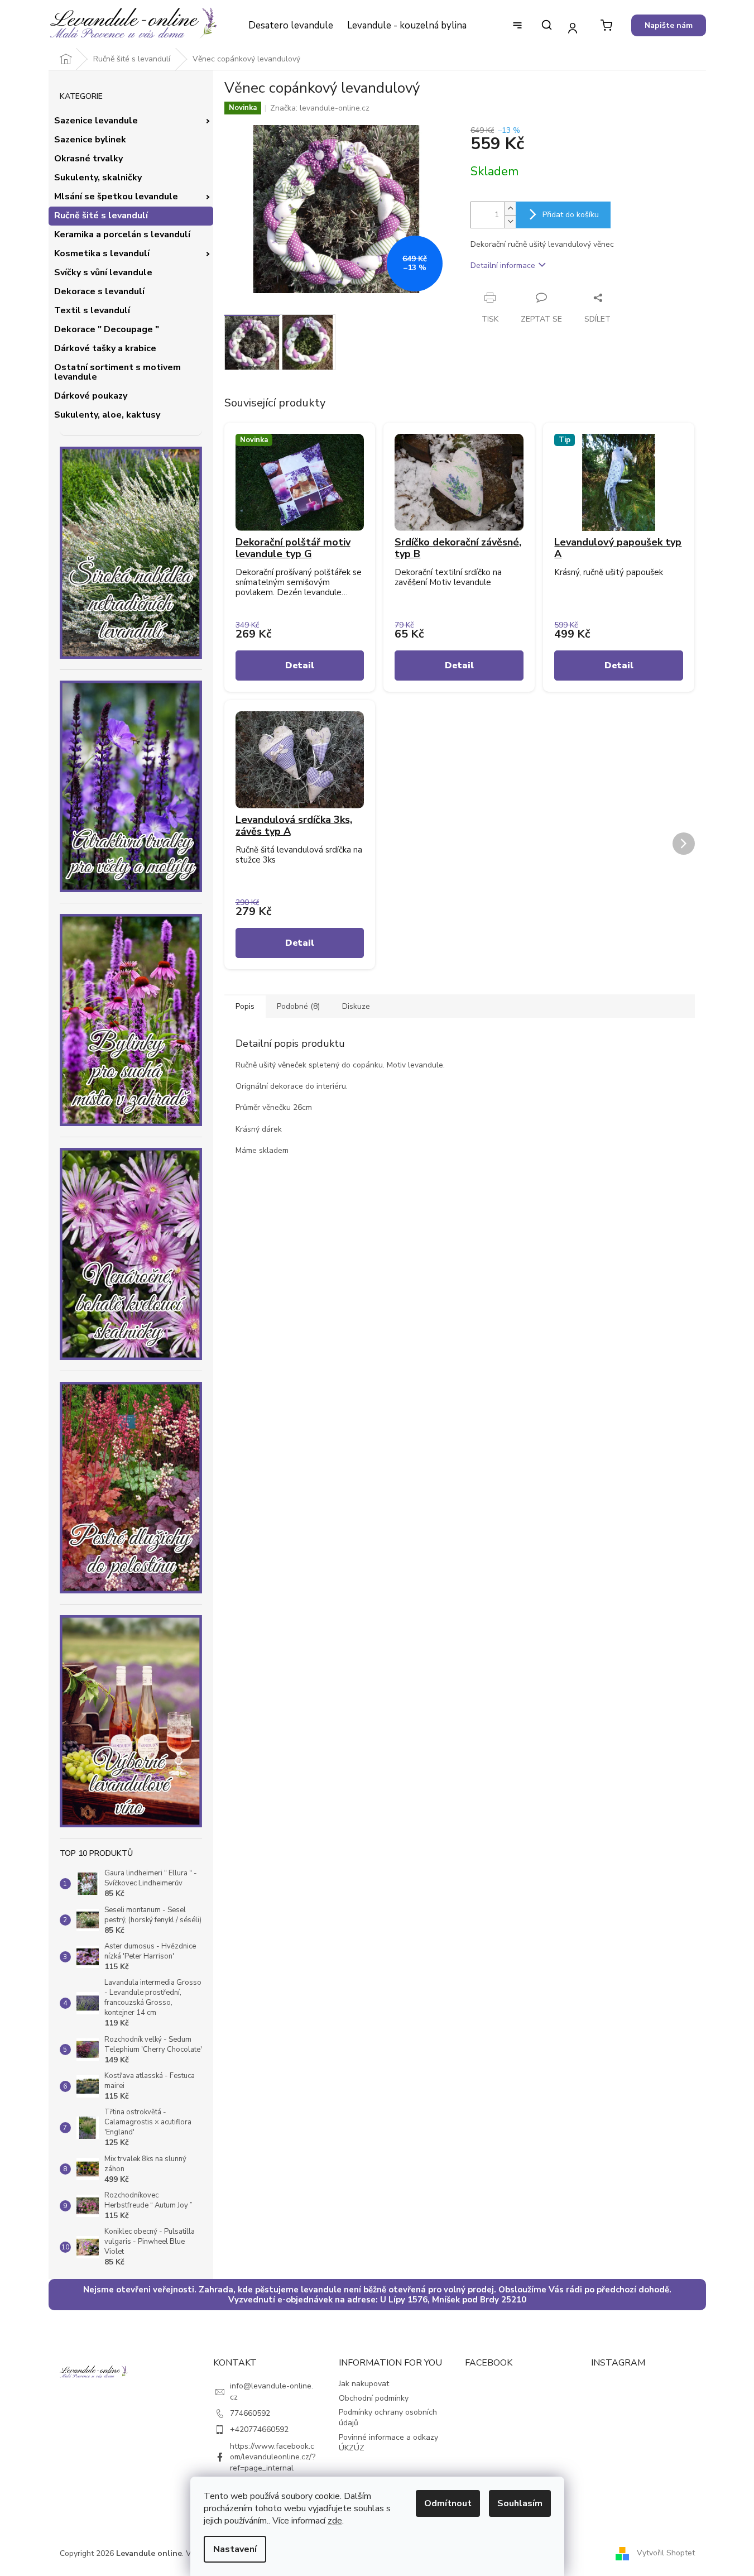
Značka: (320, 108)
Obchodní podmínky (374, 2398)
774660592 (250, 2413)
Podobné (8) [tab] (298, 1006)
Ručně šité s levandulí (101, 216)
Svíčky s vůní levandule (103, 272)
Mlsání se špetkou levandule (116, 197)
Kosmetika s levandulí (102, 253)
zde (335, 2521)
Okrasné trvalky (88, 159)
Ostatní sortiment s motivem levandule (117, 372)
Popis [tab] (245, 1006)
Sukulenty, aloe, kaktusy (107, 415)
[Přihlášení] (573, 28)
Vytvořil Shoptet (666, 2553)
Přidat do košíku (571, 215)
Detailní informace (503, 265)
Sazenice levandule (96, 121)
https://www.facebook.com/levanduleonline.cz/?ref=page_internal (273, 2457)
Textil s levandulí (92, 310)
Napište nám (669, 25)
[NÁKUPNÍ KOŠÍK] (606, 25)
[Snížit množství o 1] (510, 221)
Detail (300, 665)
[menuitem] (290, 26)
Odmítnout (448, 2503)
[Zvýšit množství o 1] (510, 209)
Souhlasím (520, 2503)
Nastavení (235, 2549)
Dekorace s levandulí (99, 291)
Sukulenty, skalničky (98, 178)
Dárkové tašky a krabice (105, 348)
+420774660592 (259, 2429)
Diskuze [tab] (356, 1006)
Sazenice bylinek (90, 140)
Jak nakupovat (364, 2384)
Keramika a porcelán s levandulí (122, 234)
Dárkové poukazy (91, 396)
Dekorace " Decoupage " (107, 329)
